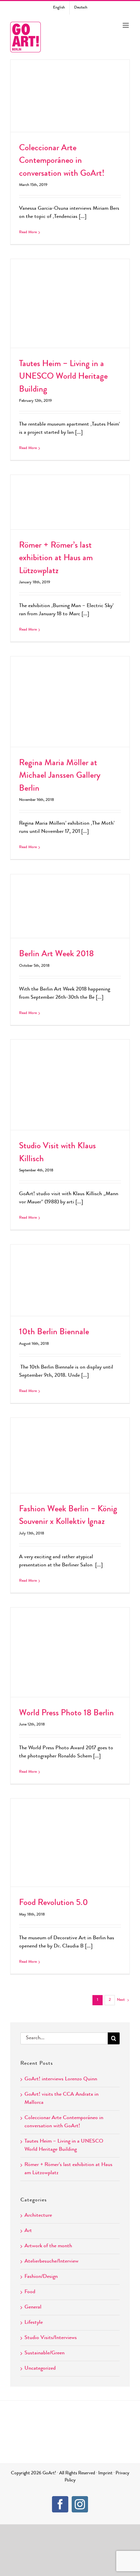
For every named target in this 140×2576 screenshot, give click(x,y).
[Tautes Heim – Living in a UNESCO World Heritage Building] (70, 303)
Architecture (38, 2216)
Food (30, 2292)
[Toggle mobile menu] (126, 25)
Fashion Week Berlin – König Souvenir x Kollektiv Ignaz (70, 1444)
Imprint (105, 2473)
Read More (28, 233)
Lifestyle (34, 2323)
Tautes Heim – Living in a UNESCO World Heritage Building (70, 292)
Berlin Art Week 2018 (70, 899)
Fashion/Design (41, 2277)
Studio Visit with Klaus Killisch (70, 1078)
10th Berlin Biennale (70, 1273)
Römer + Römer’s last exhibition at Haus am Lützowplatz (70, 491)
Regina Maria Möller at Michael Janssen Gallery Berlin (70, 690)
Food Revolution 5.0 (70, 1836)
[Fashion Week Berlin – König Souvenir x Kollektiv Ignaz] (70, 1455)
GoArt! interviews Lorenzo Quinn (61, 2079)
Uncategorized (40, 2369)
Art (28, 2231)
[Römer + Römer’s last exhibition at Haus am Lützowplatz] (70, 502)
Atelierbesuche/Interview (51, 2262)
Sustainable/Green (45, 2353)
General (33, 2307)
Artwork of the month (48, 2246)
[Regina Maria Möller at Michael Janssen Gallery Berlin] (70, 702)
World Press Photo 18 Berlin (70, 1645)
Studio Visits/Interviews (51, 2338)
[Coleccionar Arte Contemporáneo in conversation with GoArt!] (70, 96)
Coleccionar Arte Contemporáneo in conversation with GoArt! (70, 84)
